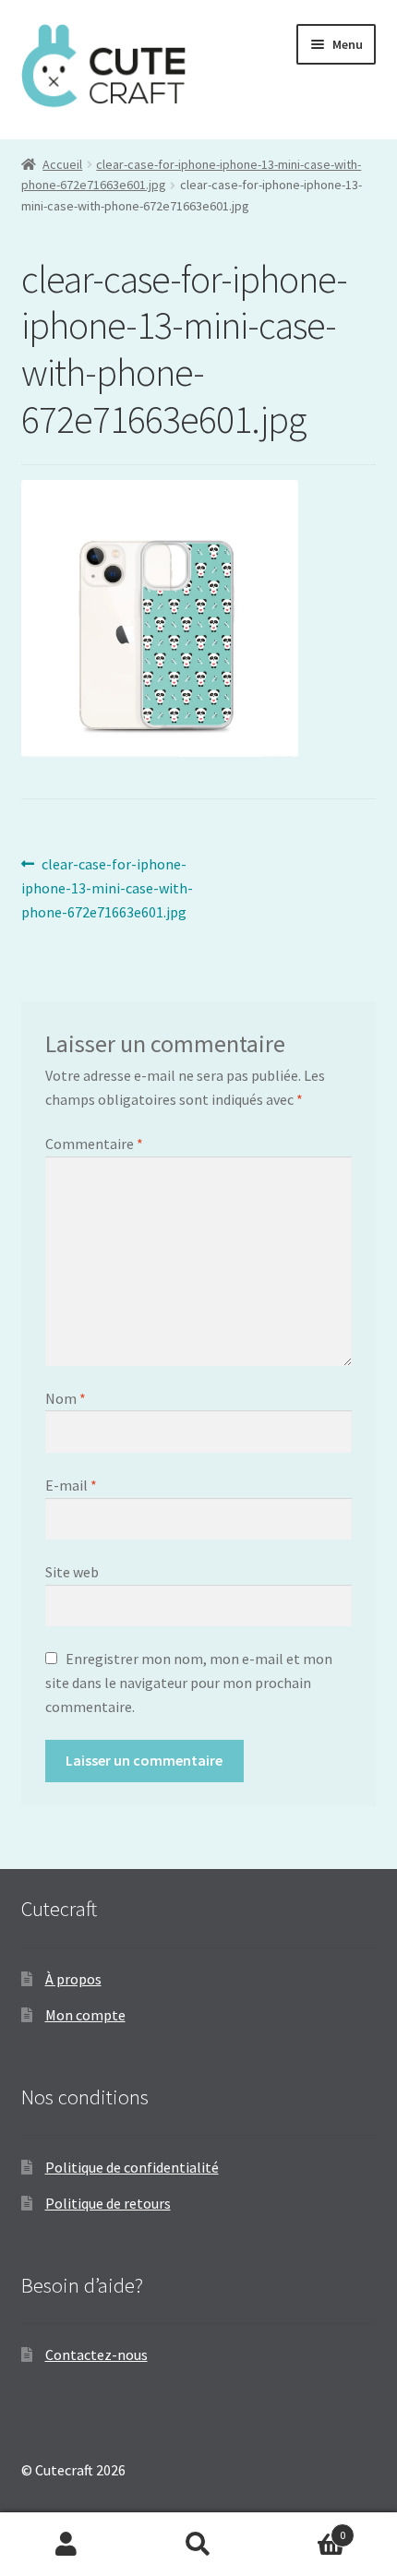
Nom (66, 1398)
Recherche (198, 2545)
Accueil (62, 164)
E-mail (71, 1485)
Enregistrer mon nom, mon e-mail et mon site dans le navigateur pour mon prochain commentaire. (189, 1683)
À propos (73, 1979)
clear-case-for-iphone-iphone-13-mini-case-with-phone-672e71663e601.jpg (107, 887)
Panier (306, 2528)
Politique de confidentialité (132, 2167)
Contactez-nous (96, 2354)
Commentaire (94, 1144)
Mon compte (85, 2015)
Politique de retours (108, 2203)
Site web (72, 1572)
